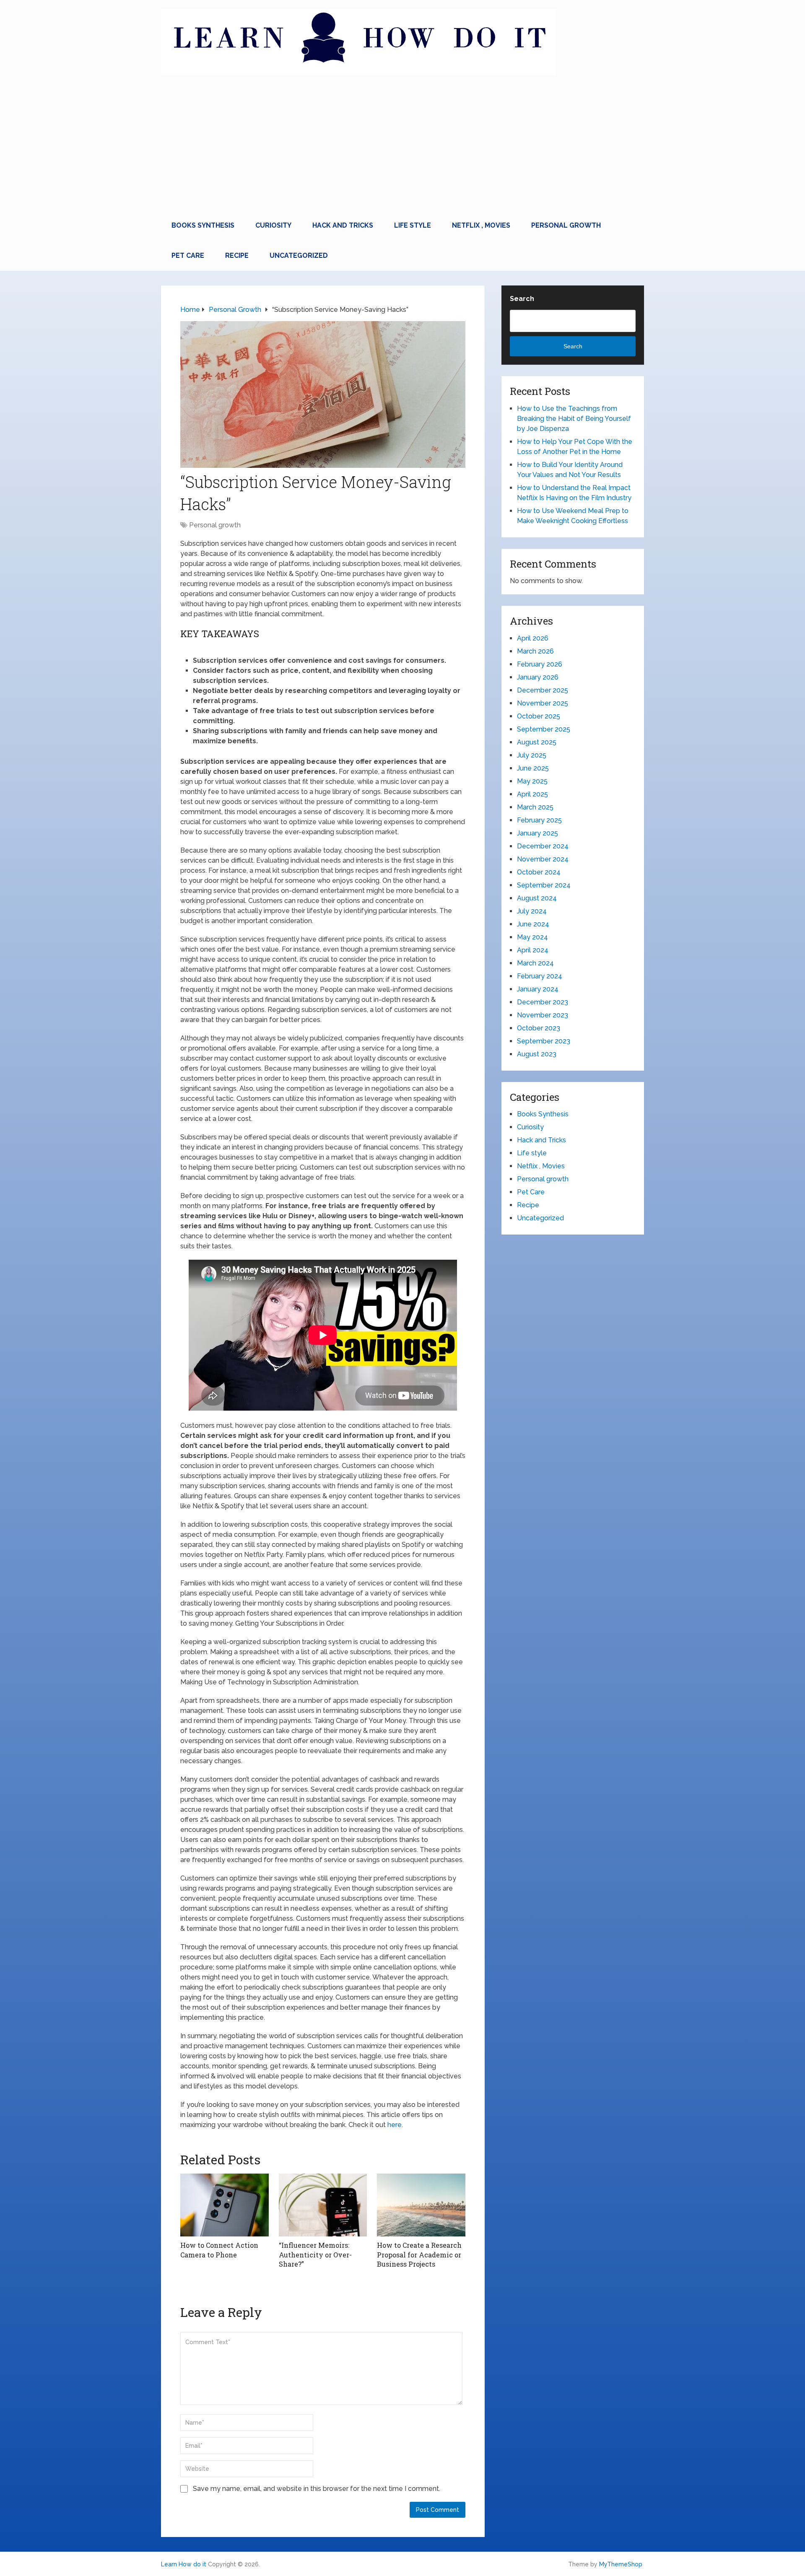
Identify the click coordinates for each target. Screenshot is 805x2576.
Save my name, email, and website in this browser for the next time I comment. (317, 2489)
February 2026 (540, 664)
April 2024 (533, 950)
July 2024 (532, 911)
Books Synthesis (203, 225)
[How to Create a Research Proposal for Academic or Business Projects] (421, 2205)
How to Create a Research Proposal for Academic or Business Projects (419, 2254)
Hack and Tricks (343, 225)
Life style (413, 225)
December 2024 (543, 846)
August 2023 (537, 1054)
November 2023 (543, 1015)
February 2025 (539, 820)
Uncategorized (299, 256)
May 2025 (532, 781)
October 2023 (539, 1028)
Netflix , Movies (481, 225)
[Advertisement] (402, 148)
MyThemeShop (621, 2564)
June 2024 (533, 924)
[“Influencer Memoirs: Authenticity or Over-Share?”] (323, 2205)
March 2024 (535, 963)
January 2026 (538, 677)
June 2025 (533, 768)
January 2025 (538, 833)
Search (522, 299)
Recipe (237, 256)
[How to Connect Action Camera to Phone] (225, 2205)
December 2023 (543, 1002)
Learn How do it (184, 2564)
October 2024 (539, 872)
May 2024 (532, 937)
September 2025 (544, 729)
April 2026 (533, 638)
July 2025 (532, 755)
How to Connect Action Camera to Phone (219, 2250)
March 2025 (535, 807)
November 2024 (543, 859)
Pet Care (188, 256)
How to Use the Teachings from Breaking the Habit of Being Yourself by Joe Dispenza (574, 419)
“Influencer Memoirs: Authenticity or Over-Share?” (315, 2254)
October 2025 (539, 716)
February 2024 (540, 976)
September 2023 (544, 1041)
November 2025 (543, 703)
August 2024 (537, 898)
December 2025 (543, 690)
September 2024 (544, 885)
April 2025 (532, 794)
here (395, 2125)
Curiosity (273, 225)
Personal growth (566, 225)
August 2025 (537, 742)
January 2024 (538, 989)
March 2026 (535, 651)
